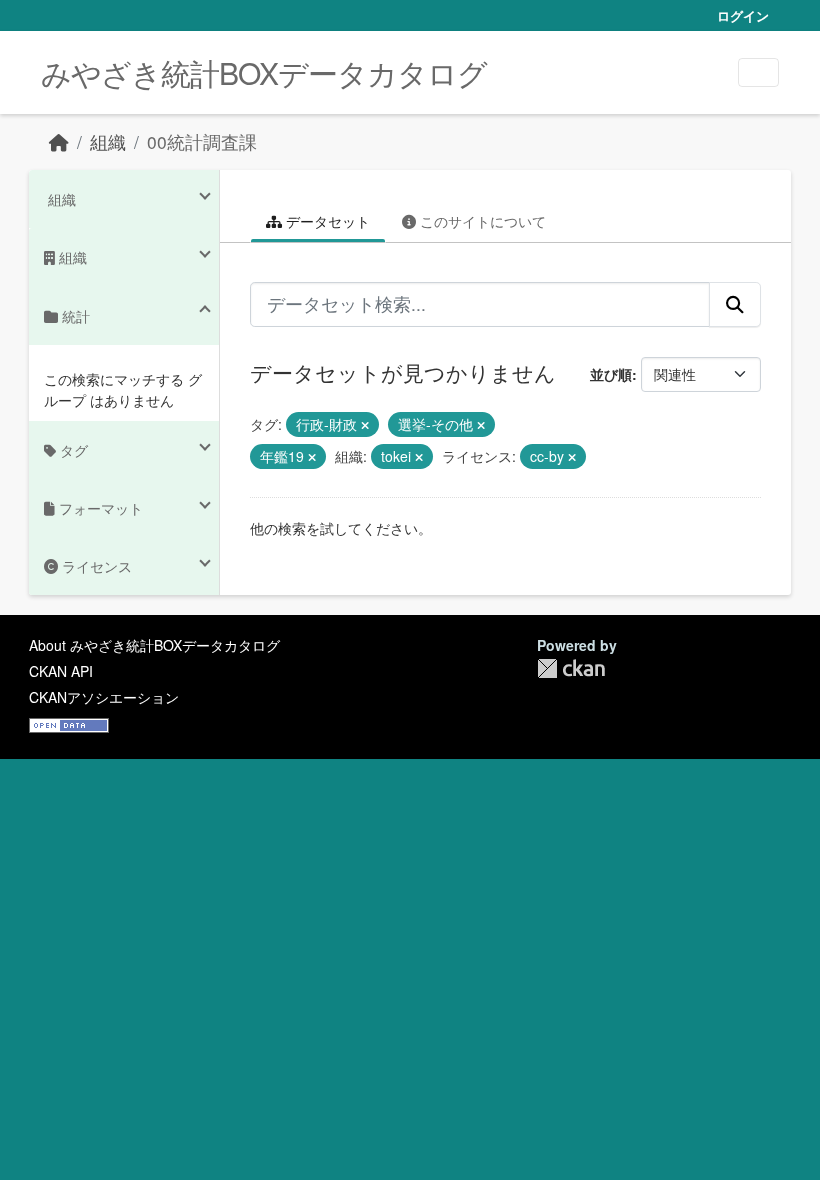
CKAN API (61, 671)
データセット (326, 221)
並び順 (611, 374)
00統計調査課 (202, 141)
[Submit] (735, 304)
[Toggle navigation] (758, 72)
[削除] (365, 425)
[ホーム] (59, 141)
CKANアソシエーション (104, 697)
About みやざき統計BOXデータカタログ (154, 645)
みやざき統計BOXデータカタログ (264, 72)
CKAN (571, 668)
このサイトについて (481, 221)
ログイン (743, 15)
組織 (108, 141)
